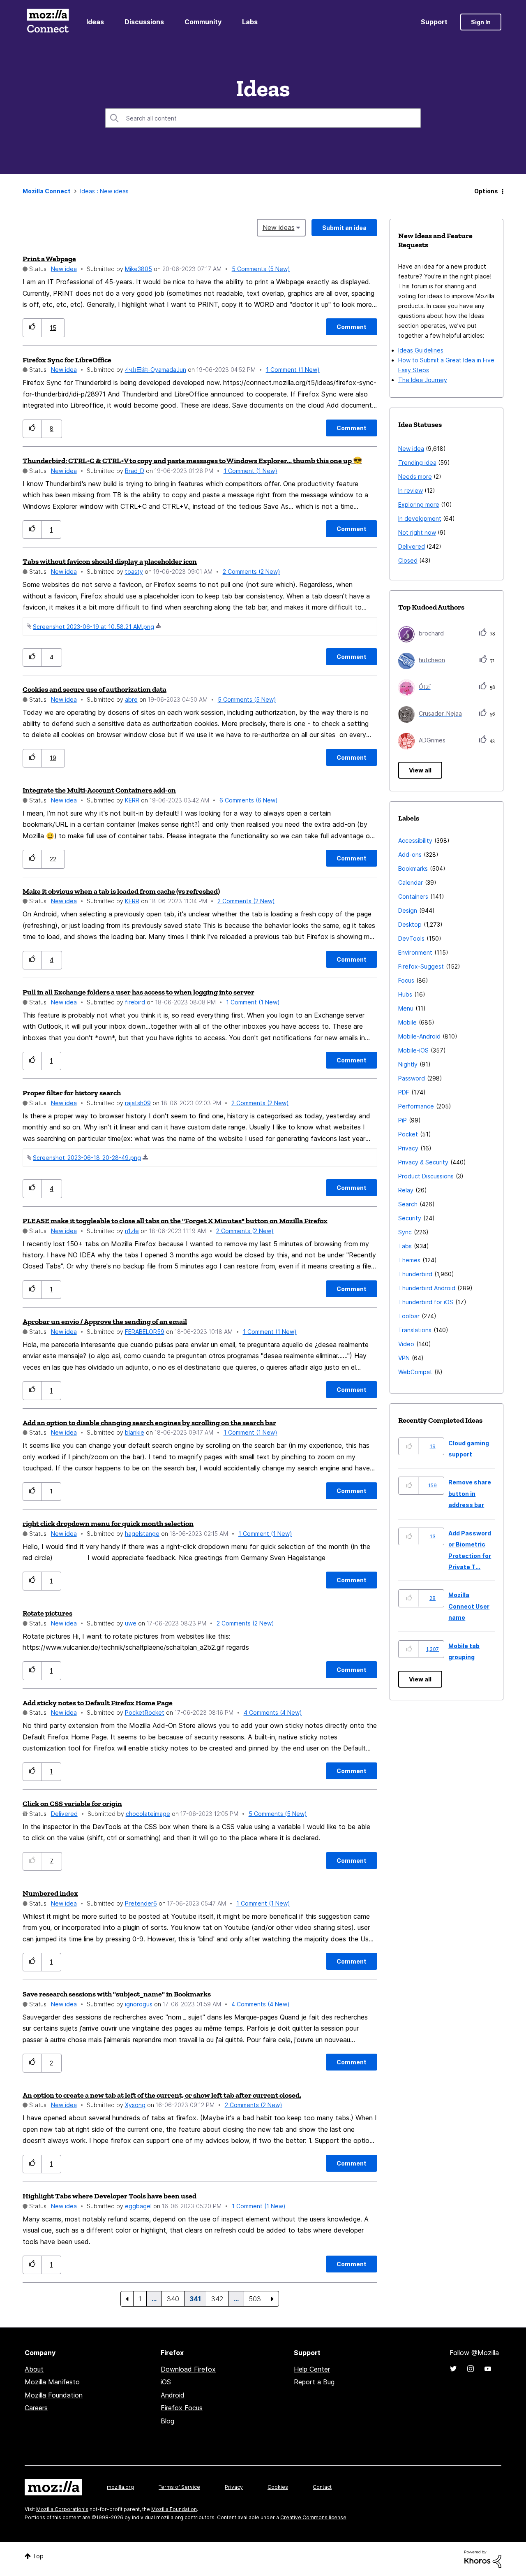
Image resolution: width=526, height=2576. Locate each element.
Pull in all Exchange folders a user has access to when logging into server (138, 992)
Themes (409, 1260)
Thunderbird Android (427, 1288)
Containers (413, 896)
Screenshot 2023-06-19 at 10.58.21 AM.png (93, 627)
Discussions (144, 22)
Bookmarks (413, 868)
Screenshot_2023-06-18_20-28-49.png (87, 1158)
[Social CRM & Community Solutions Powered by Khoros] (483, 2559)
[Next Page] (272, 2299)
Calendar (411, 882)
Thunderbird (415, 1274)
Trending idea (417, 463)
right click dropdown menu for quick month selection (108, 1523)
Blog (167, 2421)
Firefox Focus (182, 2408)
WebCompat (415, 1372)
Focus (406, 980)
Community (203, 22)
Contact (322, 2487)
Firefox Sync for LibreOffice (67, 360)
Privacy (408, 1148)
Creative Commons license (313, 2517)
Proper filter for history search (72, 1093)
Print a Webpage (49, 259)
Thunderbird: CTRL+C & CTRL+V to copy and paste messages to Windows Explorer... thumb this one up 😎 (192, 461)
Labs (250, 22)
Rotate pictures (47, 1613)
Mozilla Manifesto (52, 2382)
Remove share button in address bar (470, 1493)
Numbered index (50, 1893)
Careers (36, 2408)
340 (173, 2299)
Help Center (312, 2369)
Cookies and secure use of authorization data (95, 689)
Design (408, 910)
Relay (406, 1190)
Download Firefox (188, 2369)
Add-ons (410, 854)
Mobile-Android (419, 1036)
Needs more (415, 476)
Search (408, 1204)
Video (406, 1344)
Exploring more (419, 504)
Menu (406, 1008)
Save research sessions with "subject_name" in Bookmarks (117, 1994)
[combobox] (263, 118)
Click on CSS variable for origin (72, 1804)
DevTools (411, 938)
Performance (416, 1106)
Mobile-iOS (413, 1050)
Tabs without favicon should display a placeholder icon (110, 561)
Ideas (95, 22)
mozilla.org (120, 2487)
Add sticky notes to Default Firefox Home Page (98, 1703)
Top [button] (38, 2556)
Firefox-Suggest (421, 966)
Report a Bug (314, 2382)
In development (420, 518)
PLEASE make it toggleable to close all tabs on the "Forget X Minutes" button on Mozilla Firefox (175, 1221)
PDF (404, 1092)
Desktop (410, 924)
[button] (32, 328)
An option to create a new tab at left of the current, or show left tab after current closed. (162, 2095)
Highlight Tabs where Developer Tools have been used (110, 2196)
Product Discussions (426, 1176)
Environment (415, 952)
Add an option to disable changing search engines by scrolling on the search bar (149, 1423)
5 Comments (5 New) (261, 269)
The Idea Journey (423, 380)
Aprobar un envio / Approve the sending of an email (105, 1322)
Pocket (408, 1134)
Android (173, 2395)
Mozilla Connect (48, 22)
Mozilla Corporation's (62, 2509)
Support (434, 22)
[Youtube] (488, 2369)
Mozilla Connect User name (469, 1606)
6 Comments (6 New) (249, 800)
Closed (408, 560)
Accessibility (415, 841)
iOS (166, 2382)
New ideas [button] (279, 227)
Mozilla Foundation (54, 2395)
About (34, 2369)
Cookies (278, 2487)
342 (217, 2299)
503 (255, 2299)
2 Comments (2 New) (251, 572)
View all (420, 770)
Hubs (405, 994)
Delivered (64, 1814)
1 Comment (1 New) (293, 370)
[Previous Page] (127, 2299)
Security (410, 1218)
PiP (403, 1120)
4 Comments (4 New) (273, 1712)
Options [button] (486, 191)
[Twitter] (453, 2369)
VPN (404, 1358)
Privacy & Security (423, 1162)
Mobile (407, 1022)
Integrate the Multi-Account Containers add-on (99, 790)
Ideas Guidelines (421, 350)
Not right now (417, 532)
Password (412, 1078)
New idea (64, 269)
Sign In (481, 22)
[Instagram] (471, 2369)
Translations (415, 1330)
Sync (405, 1232)
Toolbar (409, 1316)
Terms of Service (179, 2487)
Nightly (408, 1064)
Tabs (405, 1246)
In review (411, 490)
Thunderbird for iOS (426, 1302)
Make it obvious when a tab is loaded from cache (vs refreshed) (121, 891)
